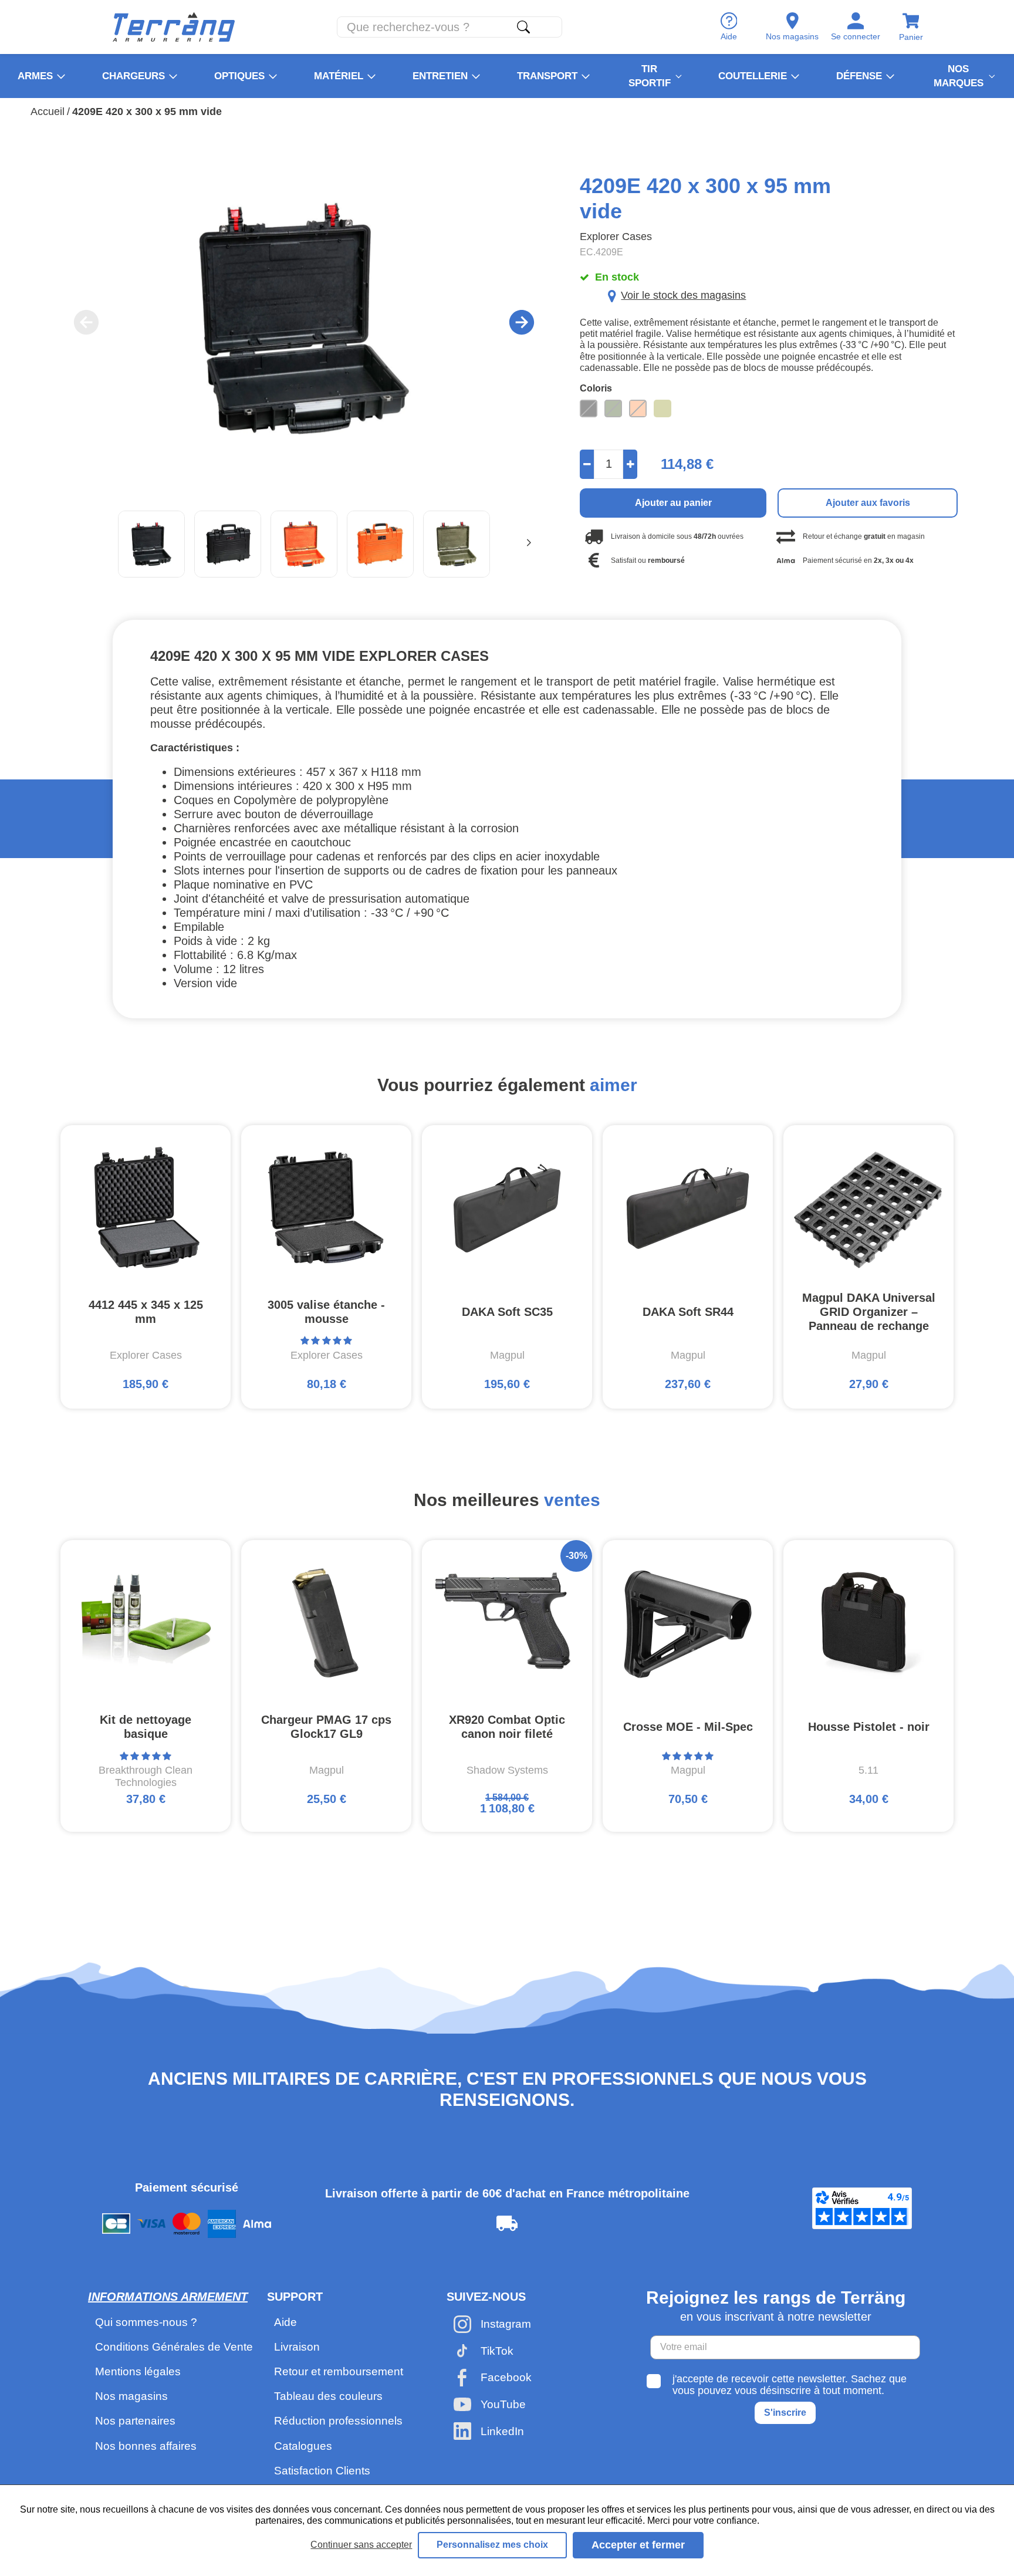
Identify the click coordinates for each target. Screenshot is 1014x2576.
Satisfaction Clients (322, 2471)
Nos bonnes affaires (146, 2446)
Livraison (297, 2347)
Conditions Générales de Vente (174, 2347)
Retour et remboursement (339, 2371)
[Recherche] (523, 27)
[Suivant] (529, 544)
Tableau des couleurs (328, 2396)
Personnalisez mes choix (492, 2545)
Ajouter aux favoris (868, 503)
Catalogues (303, 2446)
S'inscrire (785, 2413)
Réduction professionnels (338, 2421)
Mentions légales (138, 2371)
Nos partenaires (135, 2421)
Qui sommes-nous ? (146, 2322)
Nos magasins (131, 2396)
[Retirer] (587, 464)
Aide (285, 2322)
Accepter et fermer (638, 2545)
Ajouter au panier (673, 503)
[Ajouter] (631, 464)
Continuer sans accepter (361, 2545)
